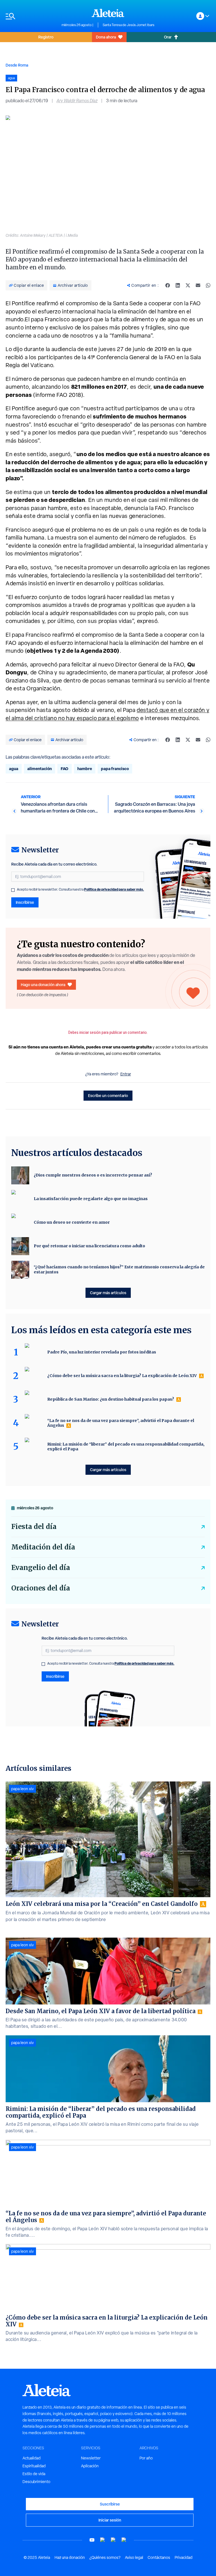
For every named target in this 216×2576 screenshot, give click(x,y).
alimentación (40, 769)
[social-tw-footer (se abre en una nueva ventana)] (113, 2540)
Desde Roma (17, 65)
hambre (85, 769)
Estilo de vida (34, 2474)
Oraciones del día (41, 1588)
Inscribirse (25, 902)
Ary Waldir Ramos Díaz (77, 101)
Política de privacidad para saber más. (114, 889)
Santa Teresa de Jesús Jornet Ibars (129, 25)
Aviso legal (134, 2557)
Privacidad (184, 2557)
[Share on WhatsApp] (208, 285)
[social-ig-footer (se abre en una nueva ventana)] (124, 2540)
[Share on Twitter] (188, 285)
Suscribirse (110, 2504)
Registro (46, 37)
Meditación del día (43, 1547)
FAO (65, 769)
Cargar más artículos (108, 1293)
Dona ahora (106, 37)
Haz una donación (70, 2557)
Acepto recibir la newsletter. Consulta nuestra (80, 889)
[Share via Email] (198, 285)
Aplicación (90, 2466)
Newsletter (91, 2458)
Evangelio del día (41, 1568)
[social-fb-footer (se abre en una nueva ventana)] (103, 2540)
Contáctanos (159, 2557)
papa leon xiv (22, 1789)
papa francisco (115, 769)
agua (14, 769)
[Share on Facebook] (168, 285)
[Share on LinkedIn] (178, 285)
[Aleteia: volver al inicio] (108, 13)
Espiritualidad (34, 2466)
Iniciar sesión (110, 2520)
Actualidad (31, 2458)
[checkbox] (13, 890)
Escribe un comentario (108, 1095)
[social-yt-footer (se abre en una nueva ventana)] (92, 2540)
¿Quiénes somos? (105, 2557)
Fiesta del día (34, 1527)
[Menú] (31, 16)
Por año (146, 2458)
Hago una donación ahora (43, 985)
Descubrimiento (36, 2482)
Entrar (126, 1074)
